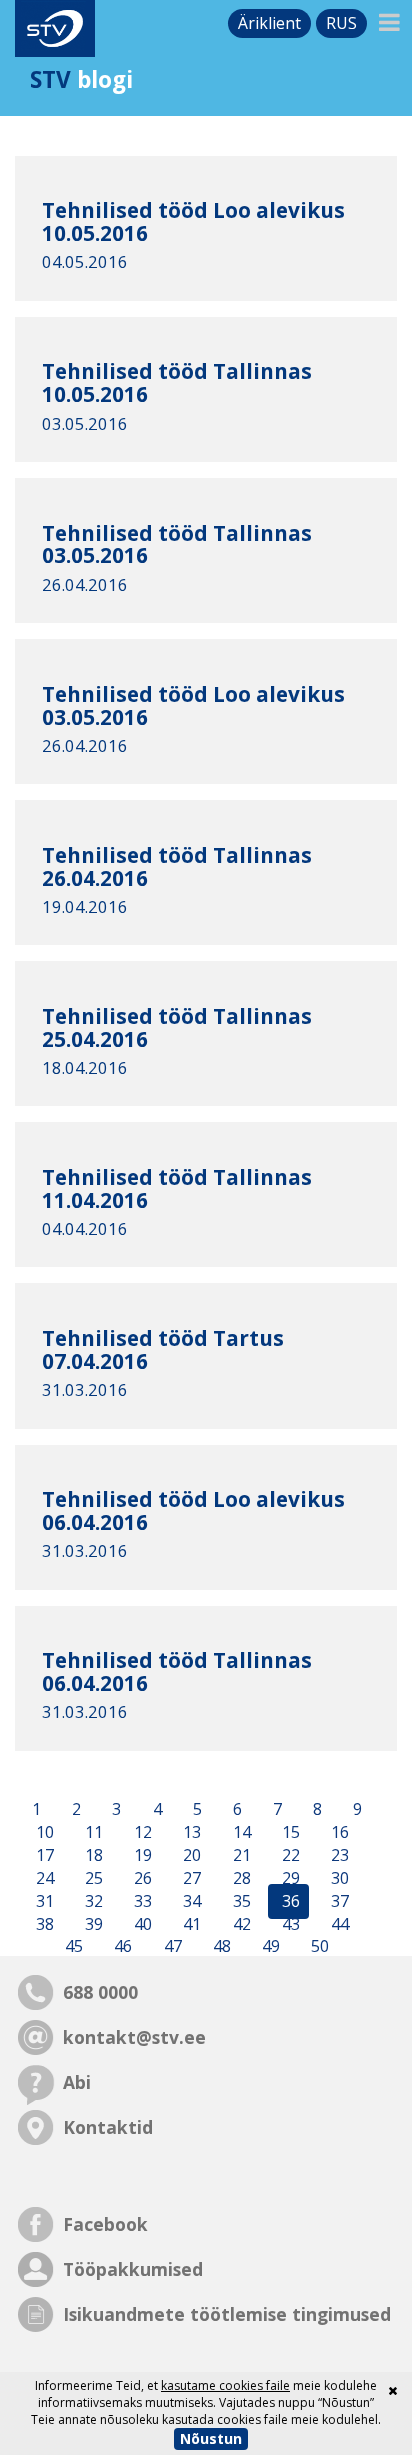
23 (338, 1855)
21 (240, 1855)
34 (190, 1901)
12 (141, 1833)
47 (171, 1947)
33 (141, 1901)
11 (92, 1833)
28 (240, 1878)
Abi (77, 2082)
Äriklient (269, 23)
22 (289, 1855)
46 (121, 1947)
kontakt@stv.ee (134, 2037)
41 (190, 1924)
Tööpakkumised (133, 2269)
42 (240, 1924)
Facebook (105, 2224)
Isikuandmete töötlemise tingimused (227, 2314)
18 (92, 1855)
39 (92, 1924)
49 (269, 1947)
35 (240, 1901)
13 (190, 1833)
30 (338, 1878)
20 (190, 1855)
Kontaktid (108, 2127)
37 (338, 1901)
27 (190, 1878)
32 (92, 1901)
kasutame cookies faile (225, 2385)
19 (141, 1855)
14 (240, 1833)
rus (341, 23)
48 (220, 1947)
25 (92, 1878)
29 (289, 1878)
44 (338, 1924)
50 (318, 1947)
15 (289, 1833)
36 (289, 1901)
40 (141, 1924)
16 (338, 1833)
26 (141, 1878)
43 (289, 1924)
